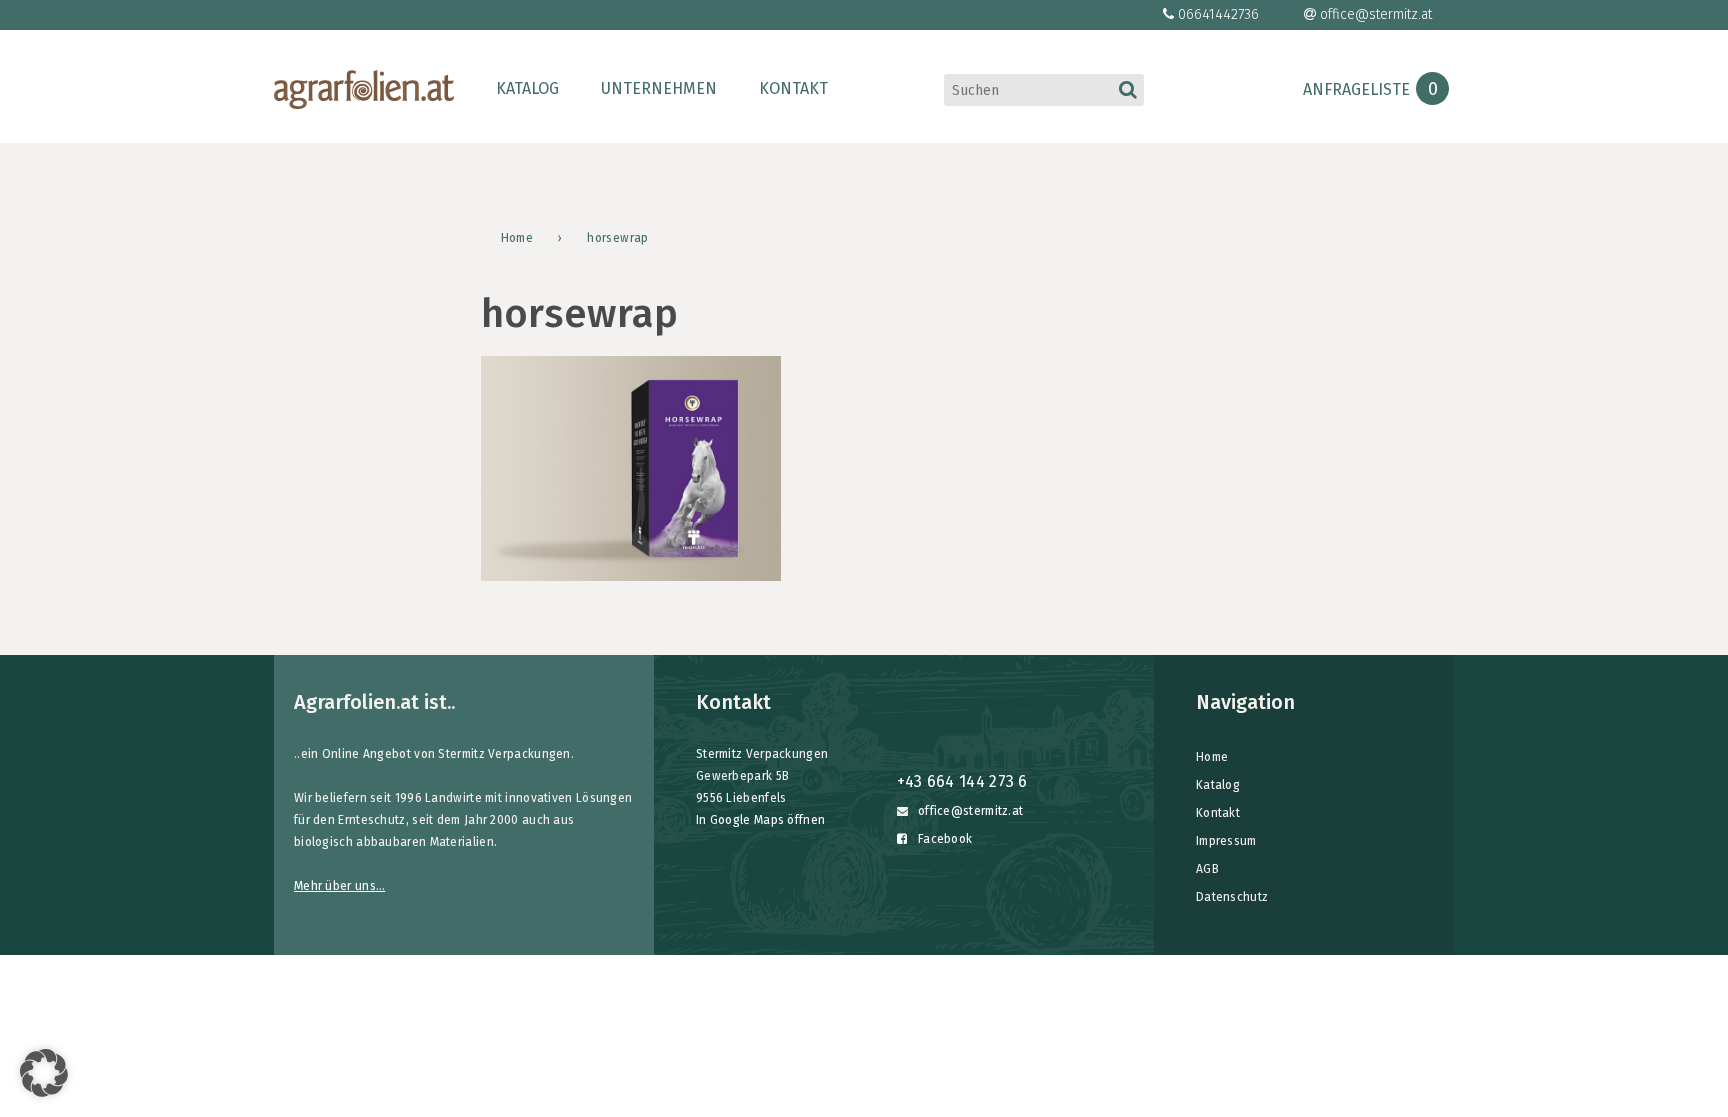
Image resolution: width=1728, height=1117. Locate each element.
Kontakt (793, 88)
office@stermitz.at (1376, 14)
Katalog (527, 88)
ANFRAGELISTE (1370, 89)
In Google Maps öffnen (760, 820)
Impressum (1226, 841)
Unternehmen (659, 88)
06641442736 (1218, 14)
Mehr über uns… (339, 886)
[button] (44, 1073)
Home (1212, 757)
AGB (1207, 869)
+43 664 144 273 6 (962, 781)
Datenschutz (1232, 897)
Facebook (944, 839)
